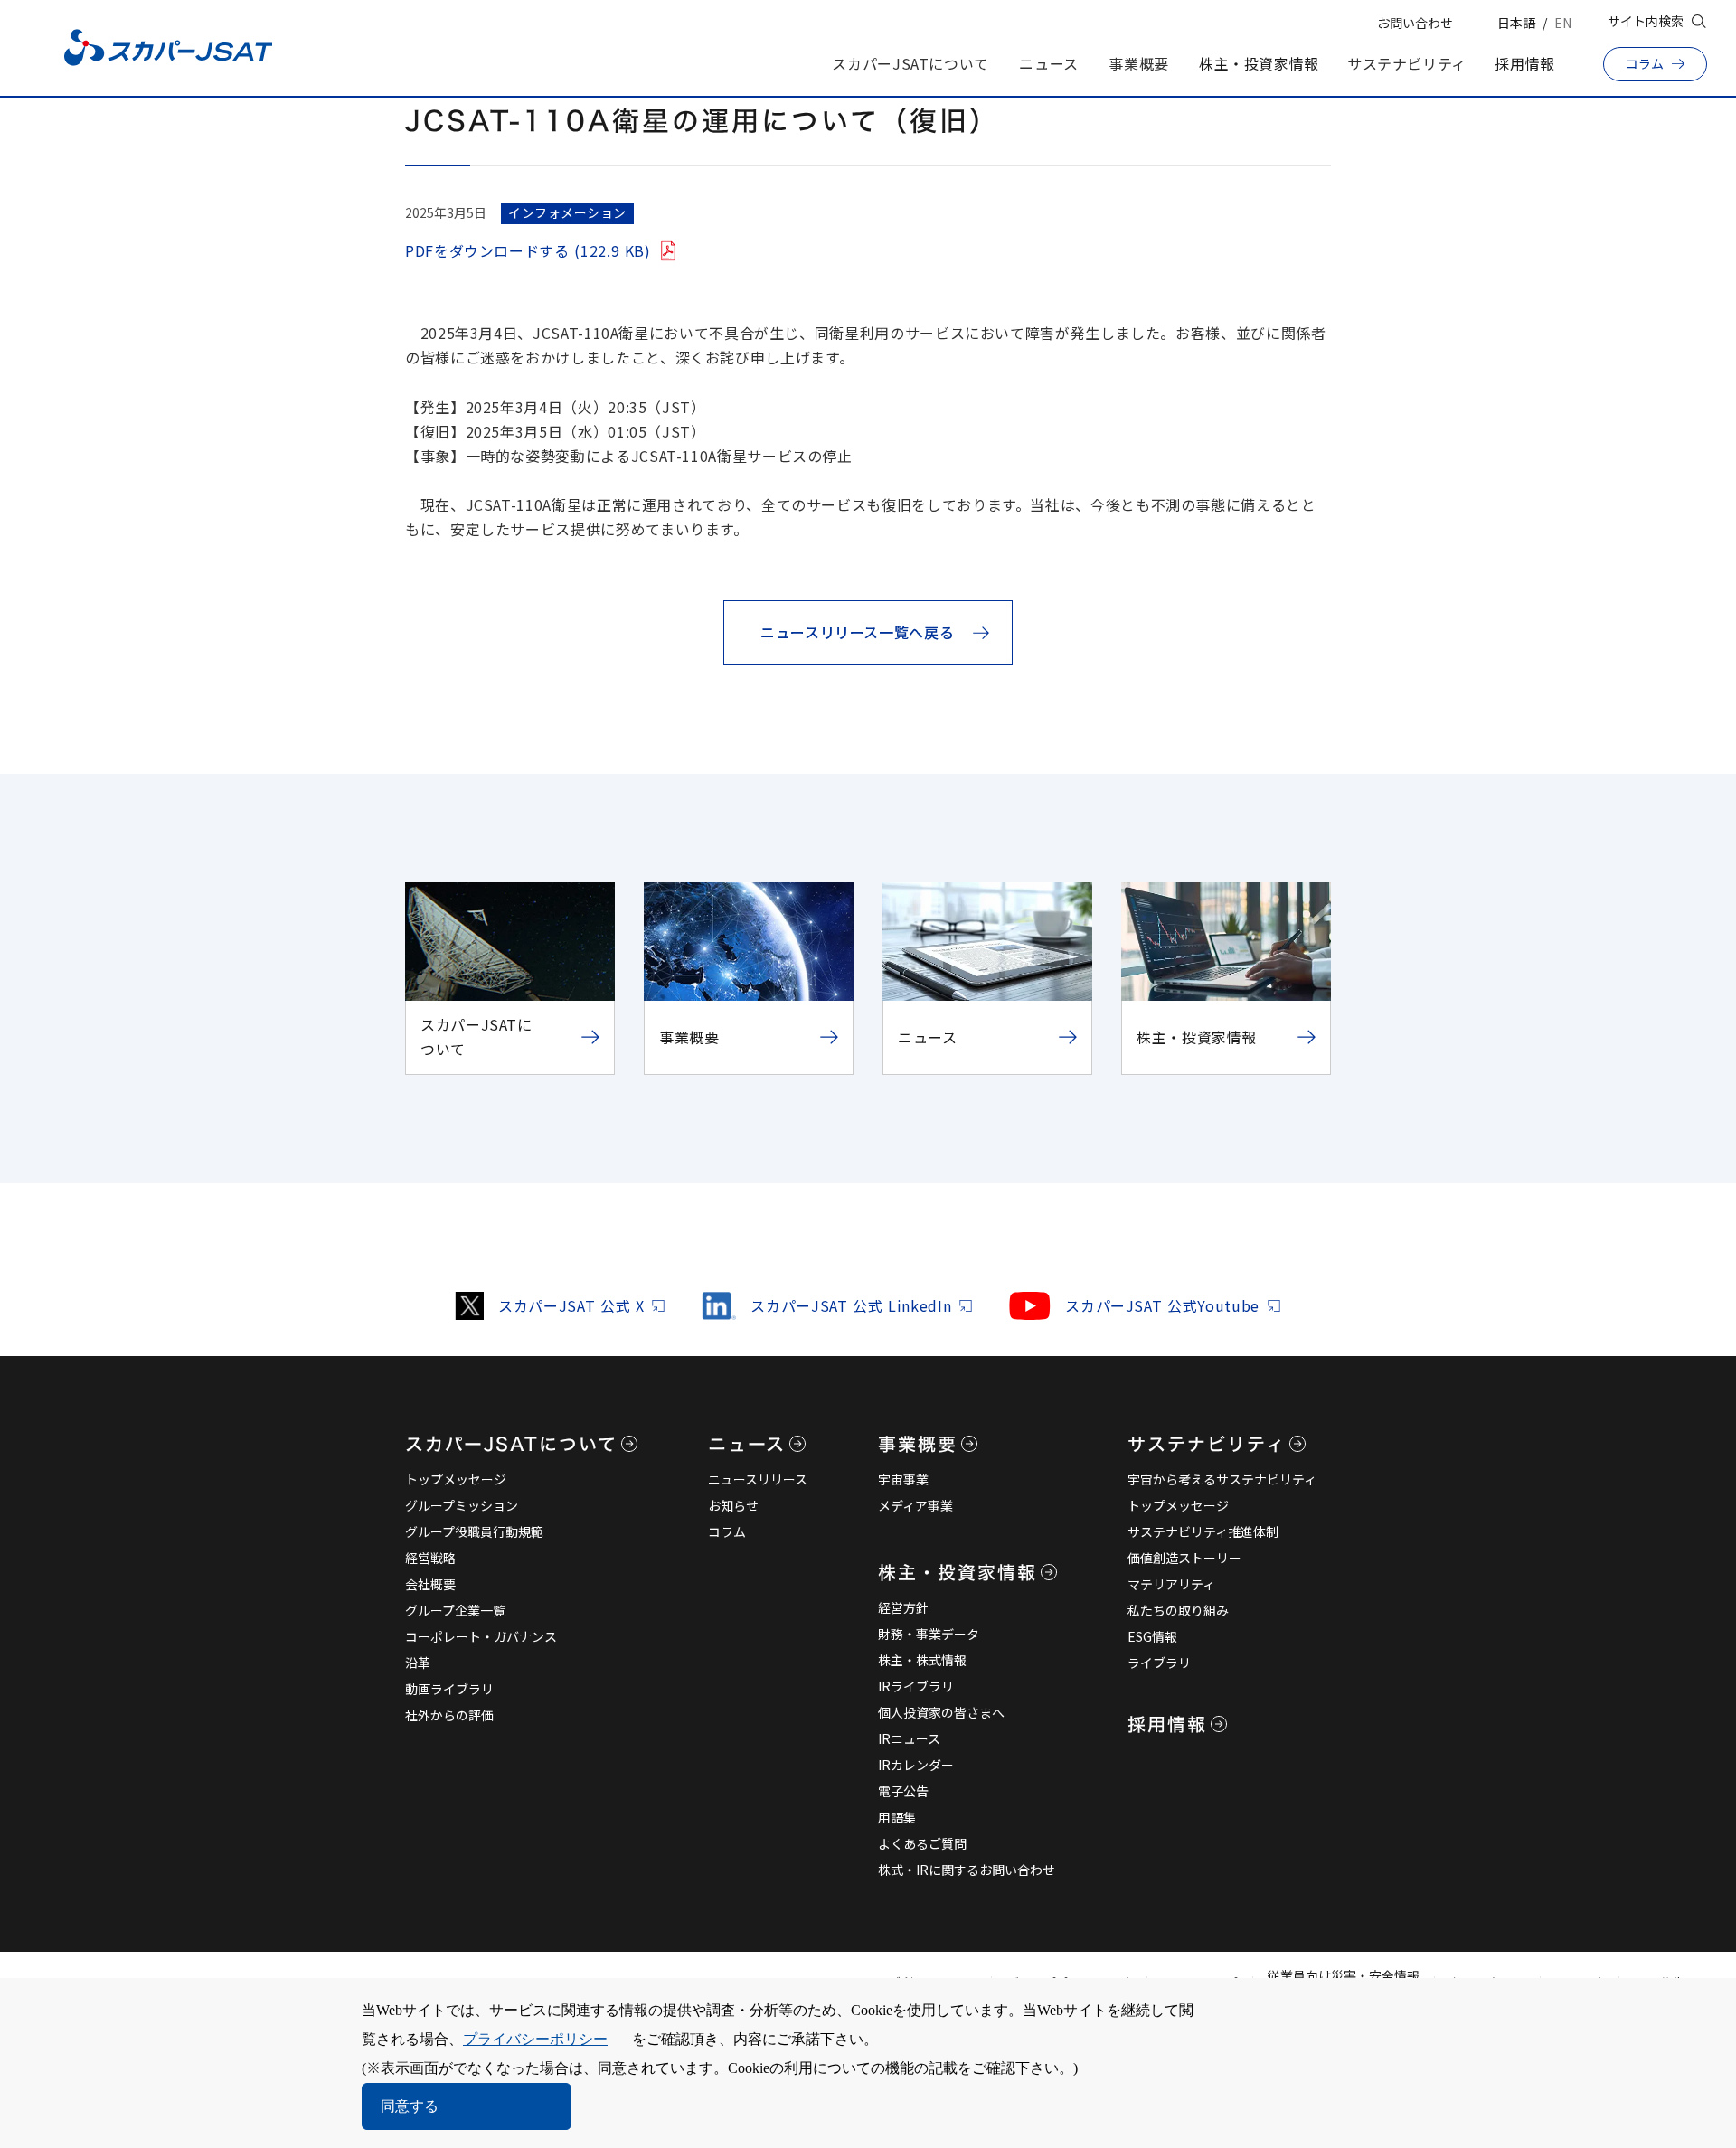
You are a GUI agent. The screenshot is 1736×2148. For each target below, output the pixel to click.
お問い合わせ (1415, 23)
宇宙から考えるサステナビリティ (1222, 1479)
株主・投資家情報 (1259, 63)
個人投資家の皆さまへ (941, 1712)
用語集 (897, 1817)
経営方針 (903, 1607)
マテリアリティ (1171, 1584)
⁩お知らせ (733, 1505)
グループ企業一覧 (455, 1610)
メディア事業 (915, 1505)
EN (1563, 23)
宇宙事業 (903, 1479)
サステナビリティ (1407, 63)
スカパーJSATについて (910, 63)
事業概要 (1139, 63)
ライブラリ (1159, 1663)
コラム (727, 1531)
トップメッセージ (456, 1479)
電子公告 (903, 1791)
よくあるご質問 (922, 1843)
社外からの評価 (449, 1715)
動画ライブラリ (449, 1689)
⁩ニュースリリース (758, 1479)
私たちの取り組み (1178, 1610)
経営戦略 (430, 1558)
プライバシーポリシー (535, 2039)
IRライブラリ (916, 1686)
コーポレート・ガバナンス (481, 1636)
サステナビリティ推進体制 (1203, 1531)
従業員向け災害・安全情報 (1344, 1975)
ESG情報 (1152, 1636)
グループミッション (462, 1505)
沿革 (418, 1663)
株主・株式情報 (922, 1660)
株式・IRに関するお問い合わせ (967, 1870)
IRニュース (909, 1738)
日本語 (1516, 23)
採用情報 (1525, 63)
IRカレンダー (916, 1765)
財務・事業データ (929, 1634)
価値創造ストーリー (1184, 1558)
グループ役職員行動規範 (474, 1531)
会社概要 (430, 1584)
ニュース (1049, 63)
